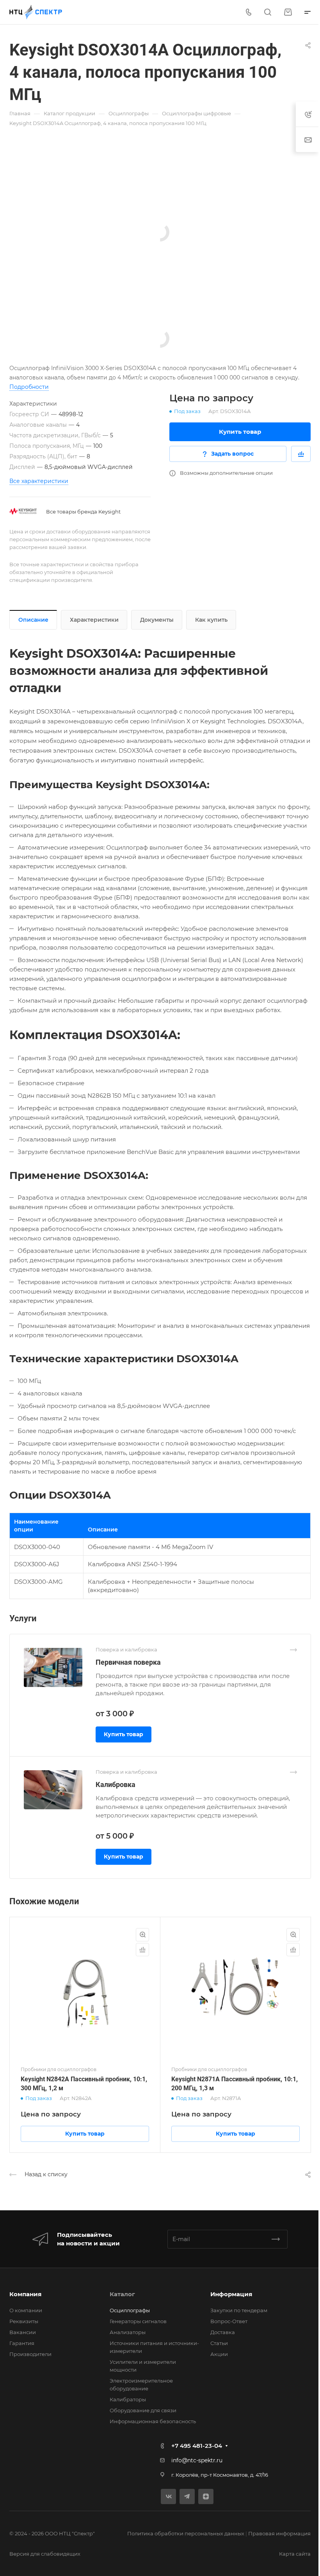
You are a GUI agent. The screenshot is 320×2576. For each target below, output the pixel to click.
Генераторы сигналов (138, 2321)
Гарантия (22, 2343)
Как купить (211, 620)
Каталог (122, 2294)
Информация (231, 2294)
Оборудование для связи (143, 2410)
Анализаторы (128, 2332)
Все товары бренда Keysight (83, 512)
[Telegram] (187, 2496)
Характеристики (94, 620)
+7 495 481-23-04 (197, 2446)
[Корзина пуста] (288, 12)
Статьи (219, 2343)
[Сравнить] (301, 454)
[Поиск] (268, 12)
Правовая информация (279, 2533)
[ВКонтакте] (168, 2496)
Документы (157, 620)
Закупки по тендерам (239, 2310)
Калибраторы (128, 2399)
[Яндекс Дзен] (206, 2496)
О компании (26, 2310)
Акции (219, 2354)
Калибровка (116, 1784)
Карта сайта (295, 2554)
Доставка (223, 2332)
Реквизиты (24, 2321)
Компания (25, 2294)
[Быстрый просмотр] (142, 1935)
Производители (30, 2354)
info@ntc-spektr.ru (197, 2460)
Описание (33, 620)
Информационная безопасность (153, 2421)
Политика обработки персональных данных (186, 2533)
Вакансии (23, 2332)
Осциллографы (130, 2310)
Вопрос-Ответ (229, 2321)
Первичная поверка (128, 1662)
